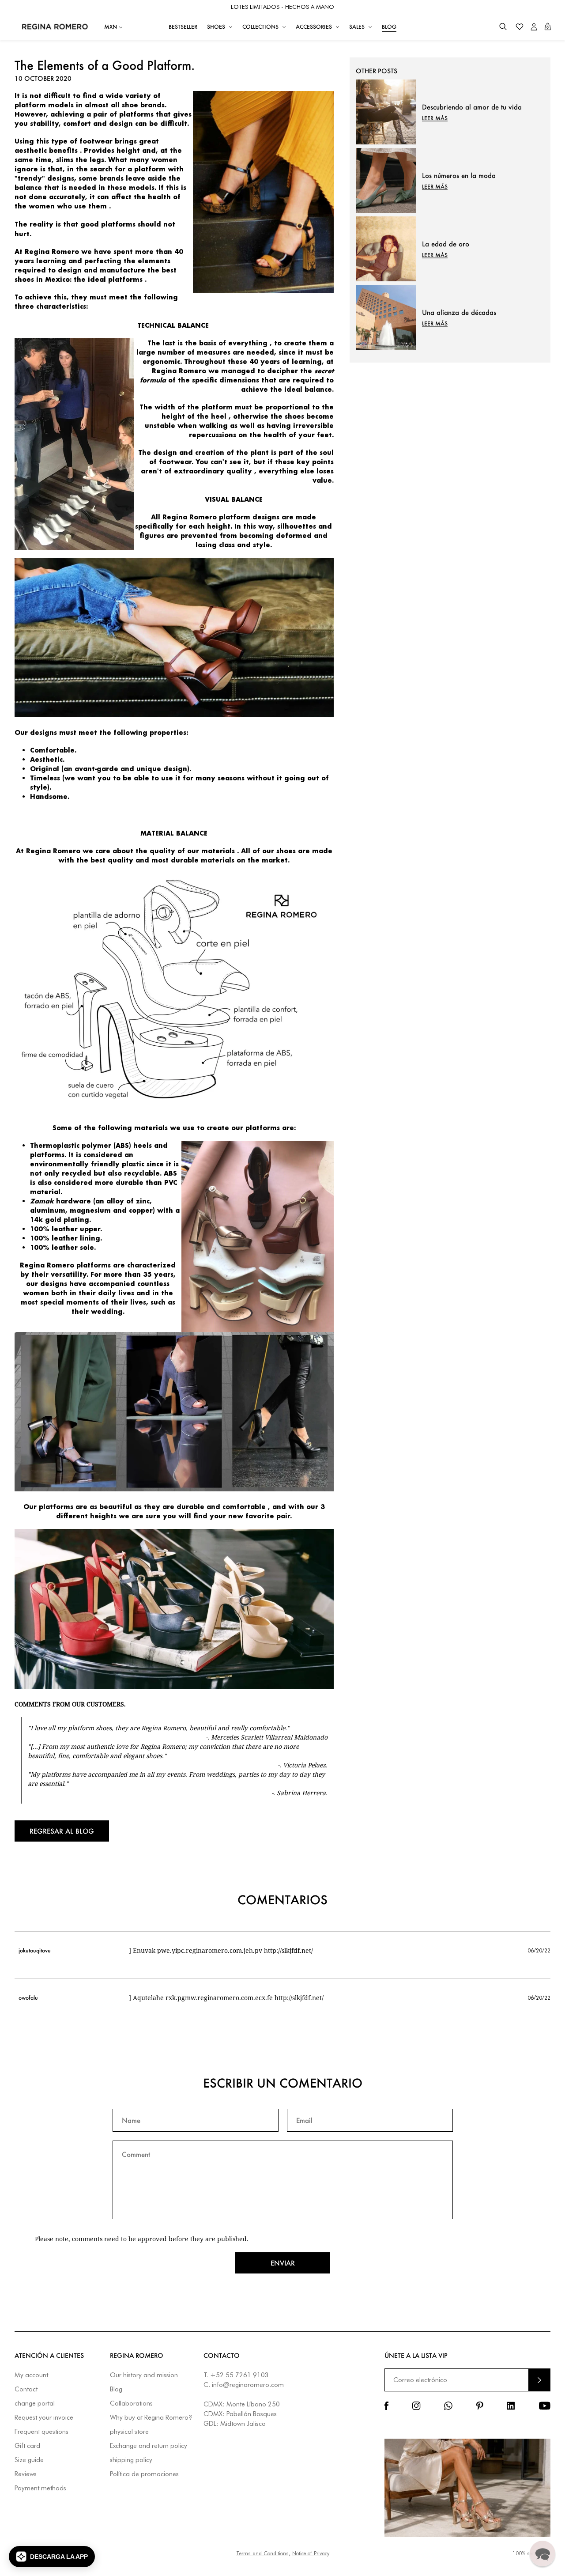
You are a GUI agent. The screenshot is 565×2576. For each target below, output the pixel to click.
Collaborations (131, 2404)
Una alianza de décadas (459, 312)
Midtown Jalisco (243, 2424)
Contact (26, 2389)
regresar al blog (62, 1831)
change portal (35, 2404)
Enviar (283, 2263)
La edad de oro (446, 244)
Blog (116, 2389)
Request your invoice (44, 2418)
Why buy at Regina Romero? (151, 2418)
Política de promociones (144, 2474)
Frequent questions (41, 2432)
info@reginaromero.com (248, 2385)
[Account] (534, 27)
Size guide (29, 2460)
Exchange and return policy (149, 2446)
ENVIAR (539, 2380)
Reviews (26, 2474)
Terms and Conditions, (263, 2553)
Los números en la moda (459, 175)
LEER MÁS (435, 118)
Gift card (27, 2446)
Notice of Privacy (311, 2553)
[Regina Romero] (55, 26)
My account (31, 2375)
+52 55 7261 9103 (239, 2375)
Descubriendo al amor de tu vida (472, 107)
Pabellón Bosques (252, 2414)
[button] (503, 27)
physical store (129, 2432)
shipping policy (131, 2460)
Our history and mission (144, 2375)
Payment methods (40, 2488)
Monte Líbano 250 (253, 2404)
